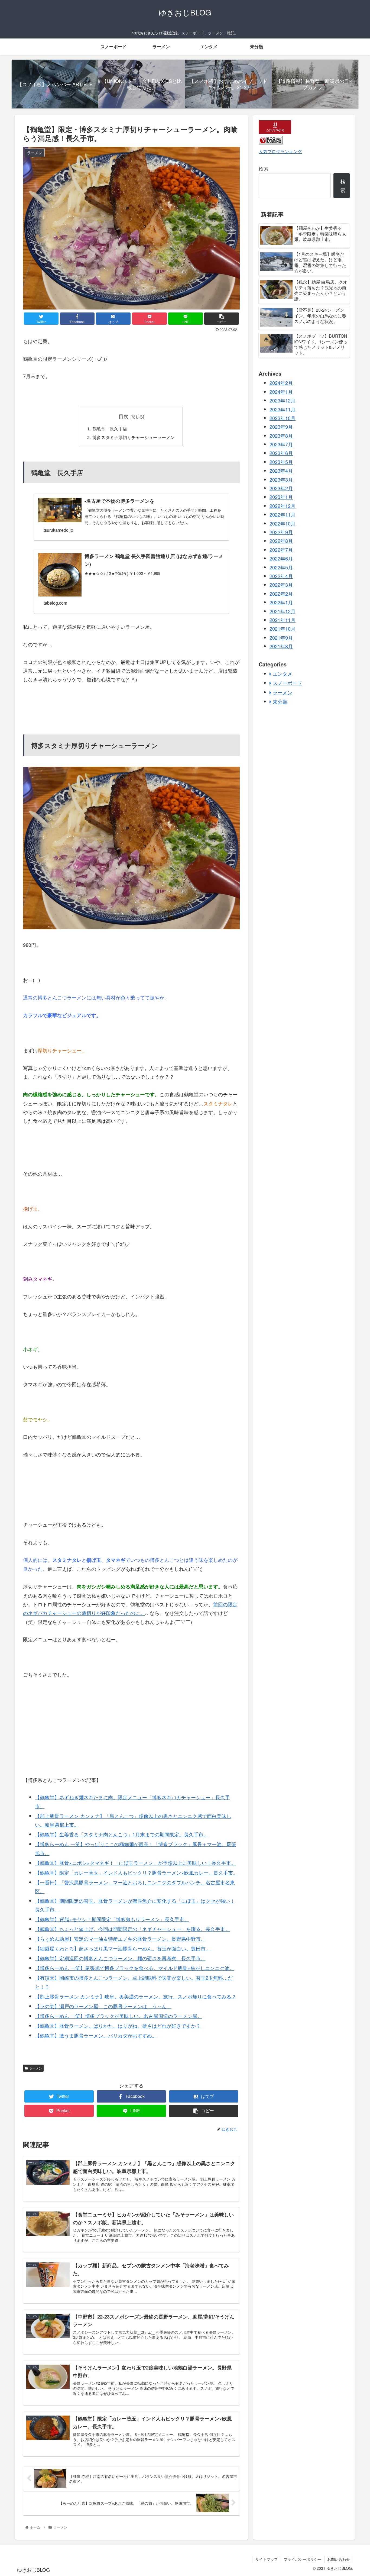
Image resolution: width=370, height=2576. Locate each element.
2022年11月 (283, 514)
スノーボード (287, 683)
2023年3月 (281, 479)
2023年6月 (281, 453)
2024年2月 (281, 383)
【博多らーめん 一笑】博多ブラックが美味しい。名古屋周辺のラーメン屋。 (119, 2016)
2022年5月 (281, 567)
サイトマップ (267, 2559)
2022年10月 (283, 523)
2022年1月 (281, 602)
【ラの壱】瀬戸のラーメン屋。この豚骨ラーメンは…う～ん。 (103, 2006)
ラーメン (35, 2068)
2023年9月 (281, 427)
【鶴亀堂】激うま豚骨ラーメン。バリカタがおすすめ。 (96, 2035)
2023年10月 (283, 418)
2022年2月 (281, 594)
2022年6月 (281, 558)
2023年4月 (281, 470)
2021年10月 (283, 628)
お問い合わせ (339, 2559)
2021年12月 (283, 611)
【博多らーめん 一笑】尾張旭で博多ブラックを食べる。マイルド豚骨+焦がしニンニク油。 (135, 1968)
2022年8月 (281, 541)
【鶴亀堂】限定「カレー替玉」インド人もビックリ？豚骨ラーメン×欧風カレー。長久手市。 (136, 1872)
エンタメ (283, 673)
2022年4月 (281, 576)
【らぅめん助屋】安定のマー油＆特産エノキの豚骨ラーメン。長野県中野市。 (120, 1939)
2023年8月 (281, 436)
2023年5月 (281, 462)
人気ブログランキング (280, 151)
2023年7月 (281, 444)
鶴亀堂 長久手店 (110, 428)
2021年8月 (281, 646)
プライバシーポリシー (303, 2559)
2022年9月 (281, 532)
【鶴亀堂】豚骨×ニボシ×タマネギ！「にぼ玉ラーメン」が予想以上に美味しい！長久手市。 (135, 1863)
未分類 (280, 701)
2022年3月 (281, 585)
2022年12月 (283, 506)
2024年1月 (281, 392)
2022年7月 (281, 550)
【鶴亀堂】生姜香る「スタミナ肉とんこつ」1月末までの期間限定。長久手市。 (122, 1834)
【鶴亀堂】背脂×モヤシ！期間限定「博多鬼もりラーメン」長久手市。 (112, 1919)
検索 (264, 169)
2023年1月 (281, 497)
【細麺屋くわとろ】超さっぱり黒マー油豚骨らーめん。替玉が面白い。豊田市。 (123, 1948)
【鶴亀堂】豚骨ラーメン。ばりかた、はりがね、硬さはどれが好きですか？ (118, 2026)
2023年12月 (283, 400)
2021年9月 (281, 637)
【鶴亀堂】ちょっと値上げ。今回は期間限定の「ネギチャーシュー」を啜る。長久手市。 (132, 1929)
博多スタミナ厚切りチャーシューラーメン (134, 437)
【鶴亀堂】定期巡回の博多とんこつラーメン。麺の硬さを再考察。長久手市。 (120, 1958)
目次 (124, 416)
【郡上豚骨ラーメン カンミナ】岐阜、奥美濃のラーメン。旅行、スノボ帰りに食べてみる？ (136, 1996)
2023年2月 (281, 488)
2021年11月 (283, 620)
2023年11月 (283, 409)
